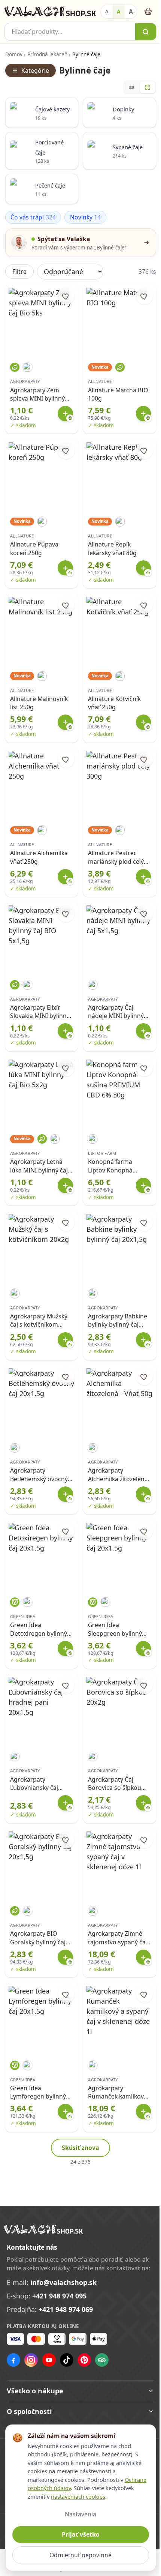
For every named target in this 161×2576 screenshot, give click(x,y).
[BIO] (15, 367)
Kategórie (35, 71)
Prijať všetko (78, 2534)
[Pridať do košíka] (65, 414)
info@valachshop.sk (63, 2282)
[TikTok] (67, 2360)
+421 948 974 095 (59, 2296)
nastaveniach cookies (108, 2496)
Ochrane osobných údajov (61, 2488)
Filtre (19, 272)
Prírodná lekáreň (47, 54)
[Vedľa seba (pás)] (132, 87)
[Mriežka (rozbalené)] (148, 87)
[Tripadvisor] (102, 2360)
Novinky (86, 217)
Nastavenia (78, 2514)
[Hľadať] (146, 32)
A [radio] (107, 11)
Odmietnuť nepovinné (78, 2555)
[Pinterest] (84, 2360)
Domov (14, 54)
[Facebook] (13, 2360)
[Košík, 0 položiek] (148, 11)
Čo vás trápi (33, 217)
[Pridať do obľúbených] (66, 296)
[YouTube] (49, 2360)
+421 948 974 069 (66, 2309)
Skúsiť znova (80, 2148)
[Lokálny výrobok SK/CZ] (28, 367)
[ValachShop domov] (50, 12)
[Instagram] (31, 2360)
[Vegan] (15, 1602)
